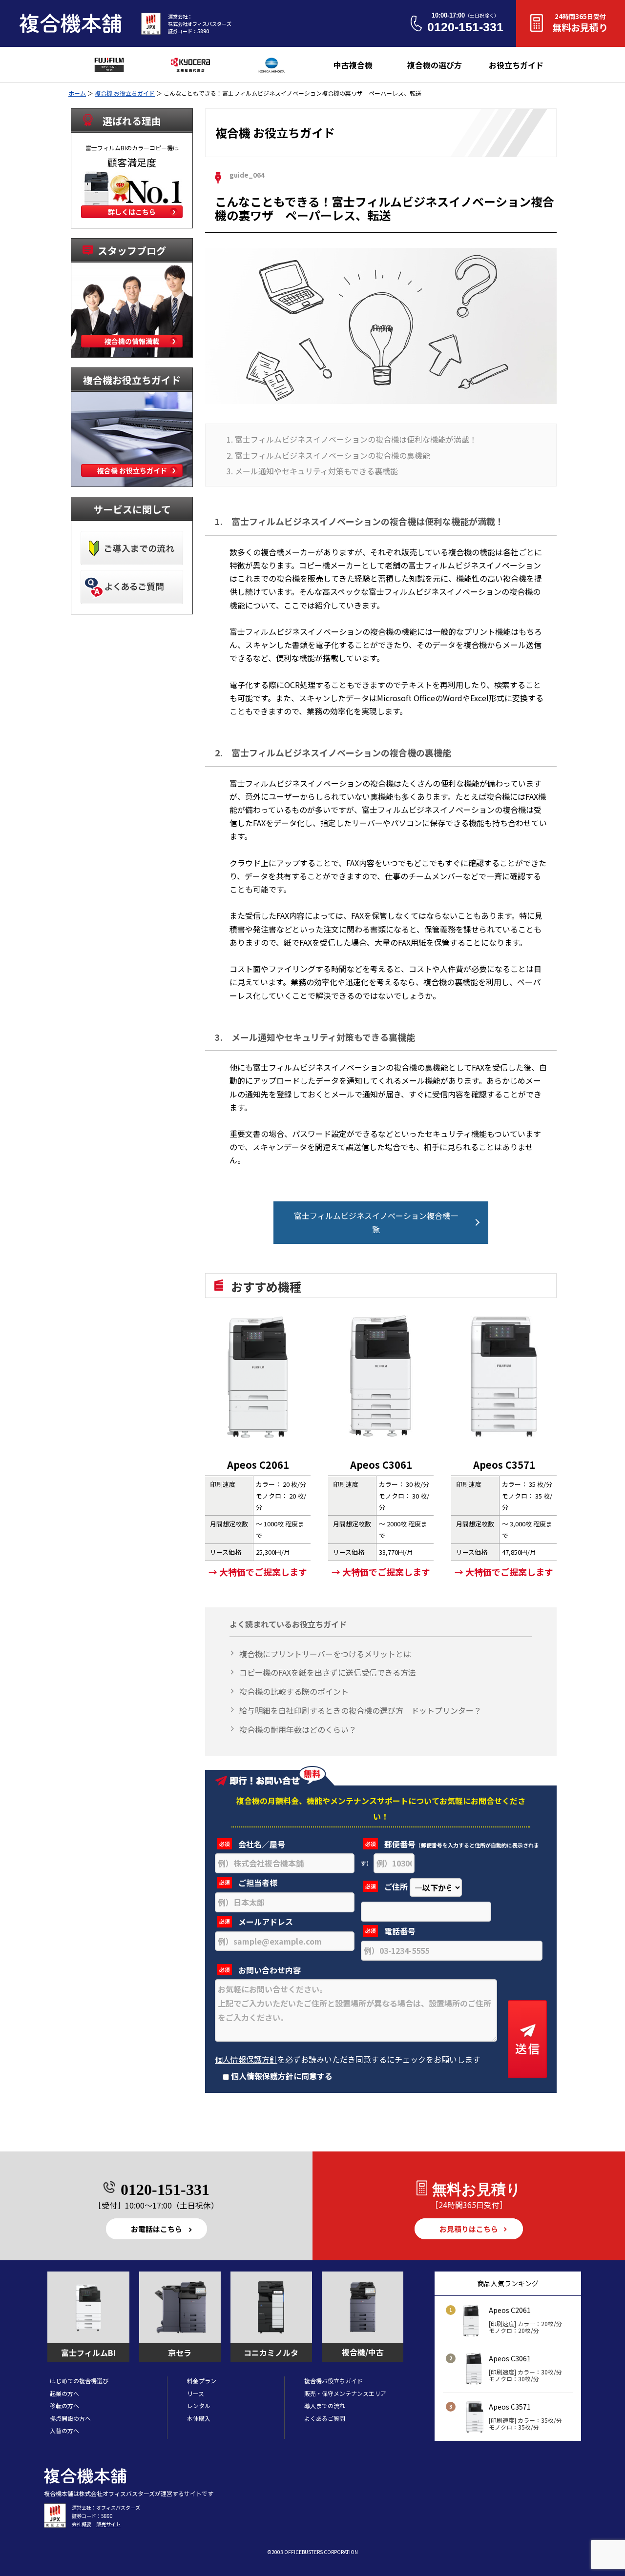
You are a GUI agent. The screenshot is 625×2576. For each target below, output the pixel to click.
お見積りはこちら (469, 2229)
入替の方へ (64, 2430)
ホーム (77, 93)
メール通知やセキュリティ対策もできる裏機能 (316, 471)
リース (196, 2393)
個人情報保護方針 (246, 2059)
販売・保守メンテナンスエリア (345, 2393)
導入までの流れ (325, 2405)
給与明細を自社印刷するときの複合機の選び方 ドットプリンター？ (360, 1710)
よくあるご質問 (325, 2418)
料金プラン (202, 2381)
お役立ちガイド (516, 65)
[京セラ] (180, 2308)
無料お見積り (580, 23)
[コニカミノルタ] (271, 2308)
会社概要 (82, 2524)
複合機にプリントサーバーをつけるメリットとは (325, 1654)
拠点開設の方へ (70, 2418)
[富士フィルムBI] (88, 2308)
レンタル (199, 2405)
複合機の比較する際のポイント (294, 1691)
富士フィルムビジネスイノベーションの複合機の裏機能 (333, 455)
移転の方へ (64, 2405)
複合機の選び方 (435, 65)
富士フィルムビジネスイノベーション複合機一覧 (376, 1223)
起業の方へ (64, 2393)
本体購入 (199, 2418)
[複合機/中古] (363, 2308)
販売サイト (108, 2524)
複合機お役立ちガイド (333, 2381)
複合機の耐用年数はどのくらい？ (298, 1729)
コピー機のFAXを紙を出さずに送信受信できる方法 (328, 1672)
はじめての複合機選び (79, 2381)
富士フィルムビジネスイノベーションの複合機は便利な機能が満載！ (356, 439)
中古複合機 (353, 65)
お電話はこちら (156, 2229)
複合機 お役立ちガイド (125, 93)
